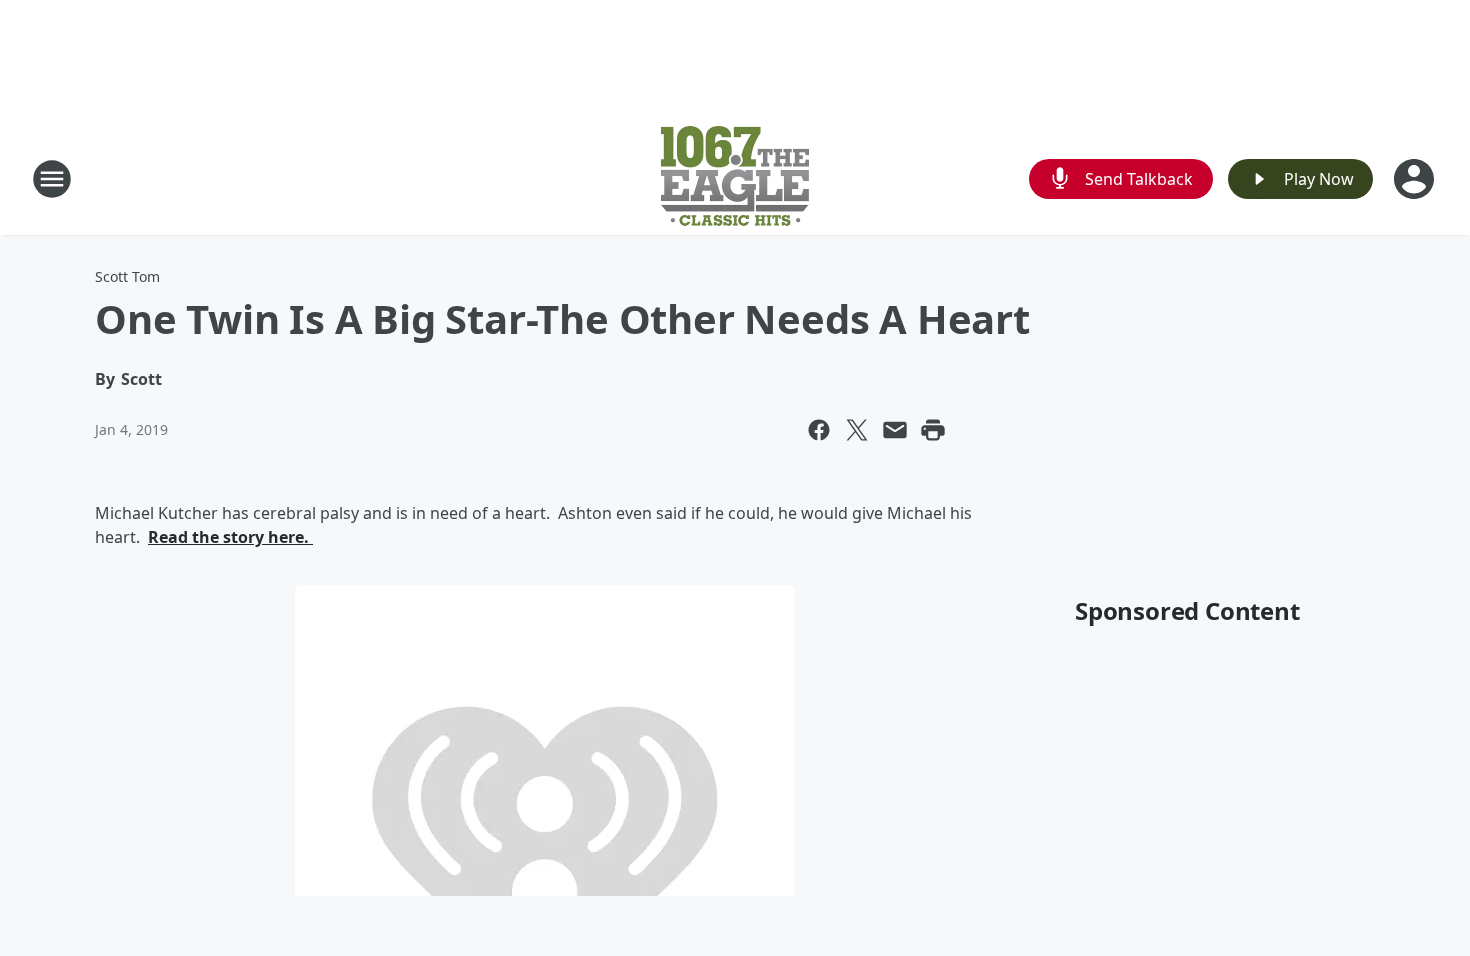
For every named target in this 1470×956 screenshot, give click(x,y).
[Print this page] (933, 430)
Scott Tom (127, 276)
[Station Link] (735, 178)
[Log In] (1416, 179)
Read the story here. (230, 537)
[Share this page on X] (857, 430)
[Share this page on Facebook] (819, 430)
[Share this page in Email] (895, 430)
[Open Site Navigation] (52, 179)
